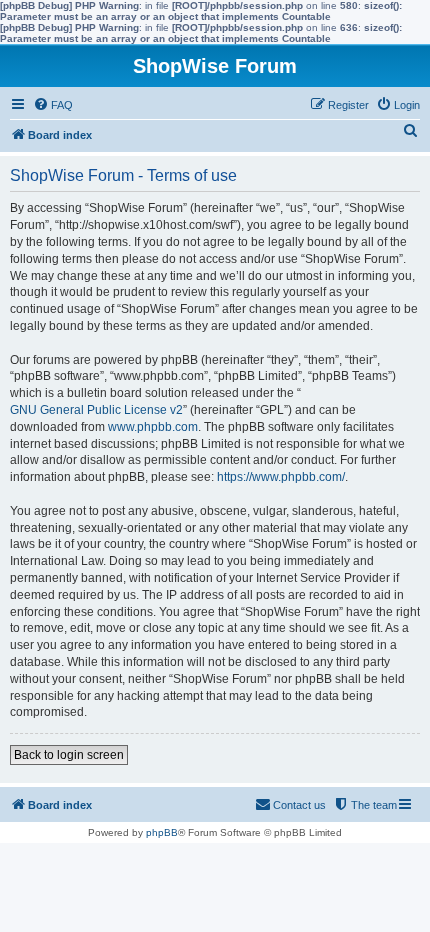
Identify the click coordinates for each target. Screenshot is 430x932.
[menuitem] (53, 105)
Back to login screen (69, 755)
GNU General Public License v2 (96, 410)
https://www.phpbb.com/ (281, 477)
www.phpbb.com (153, 427)
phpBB (162, 832)
